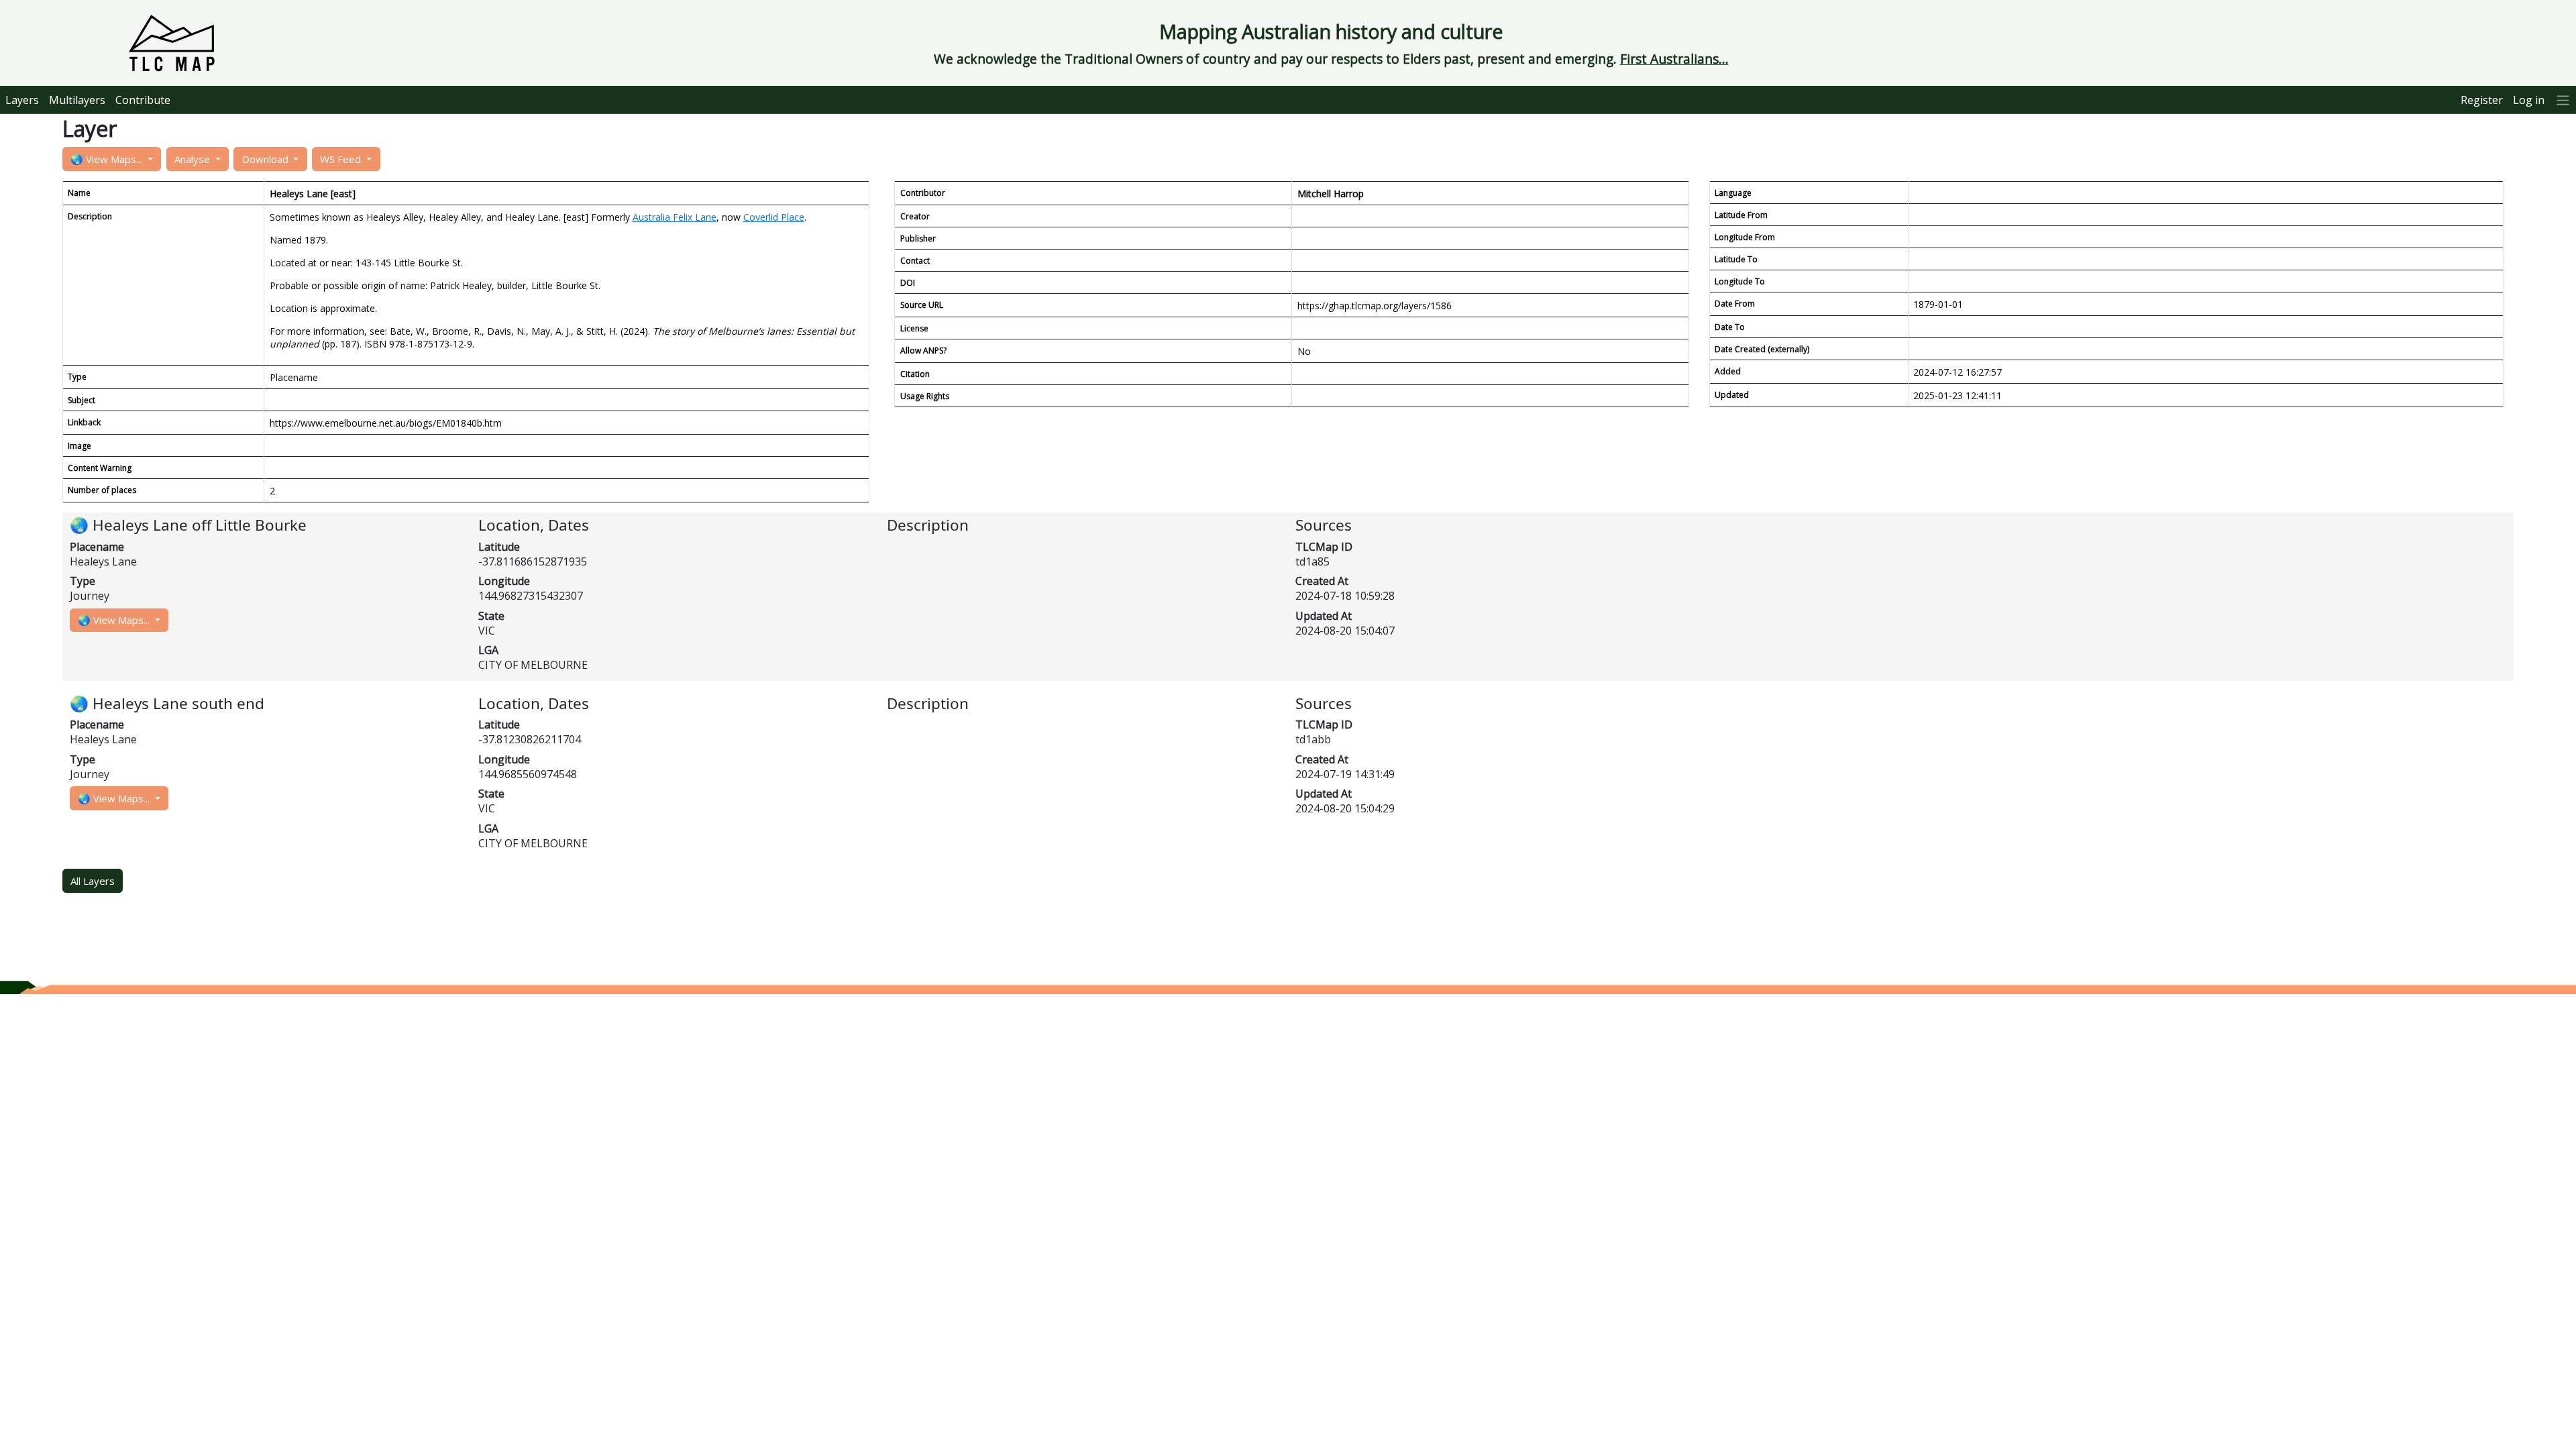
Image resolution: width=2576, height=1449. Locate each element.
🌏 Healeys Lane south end (167, 703)
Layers (22, 100)
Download (267, 159)
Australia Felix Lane (675, 217)
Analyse (194, 159)
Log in (2529, 100)
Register (2482, 100)
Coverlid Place (774, 217)
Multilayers (77, 100)
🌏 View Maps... (108, 159)
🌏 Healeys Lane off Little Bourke (188, 525)
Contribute (143, 100)
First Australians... (1674, 59)
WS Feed (342, 159)
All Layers (93, 881)
